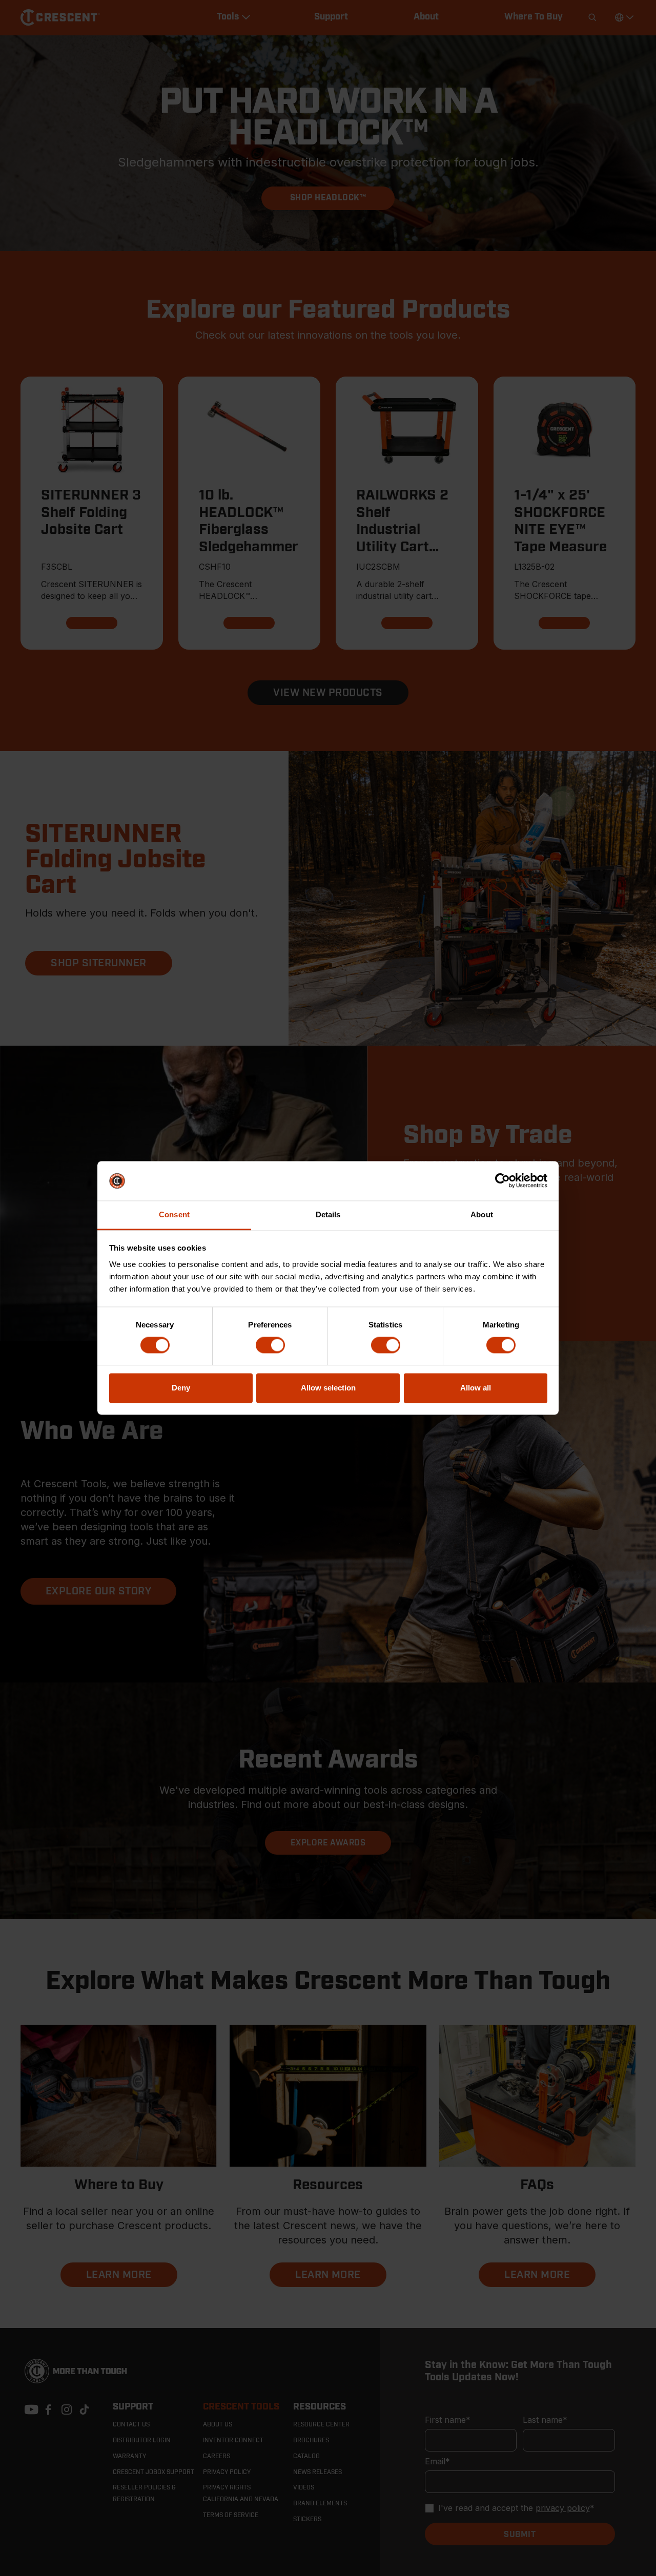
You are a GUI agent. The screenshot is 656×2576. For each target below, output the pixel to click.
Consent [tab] (174, 1214)
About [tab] (482, 1214)
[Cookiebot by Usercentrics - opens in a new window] (503, 1181)
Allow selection (328, 1388)
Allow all (476, 1388)
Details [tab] (328, 1214)
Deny (181, 1388)
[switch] (270, 1345)
